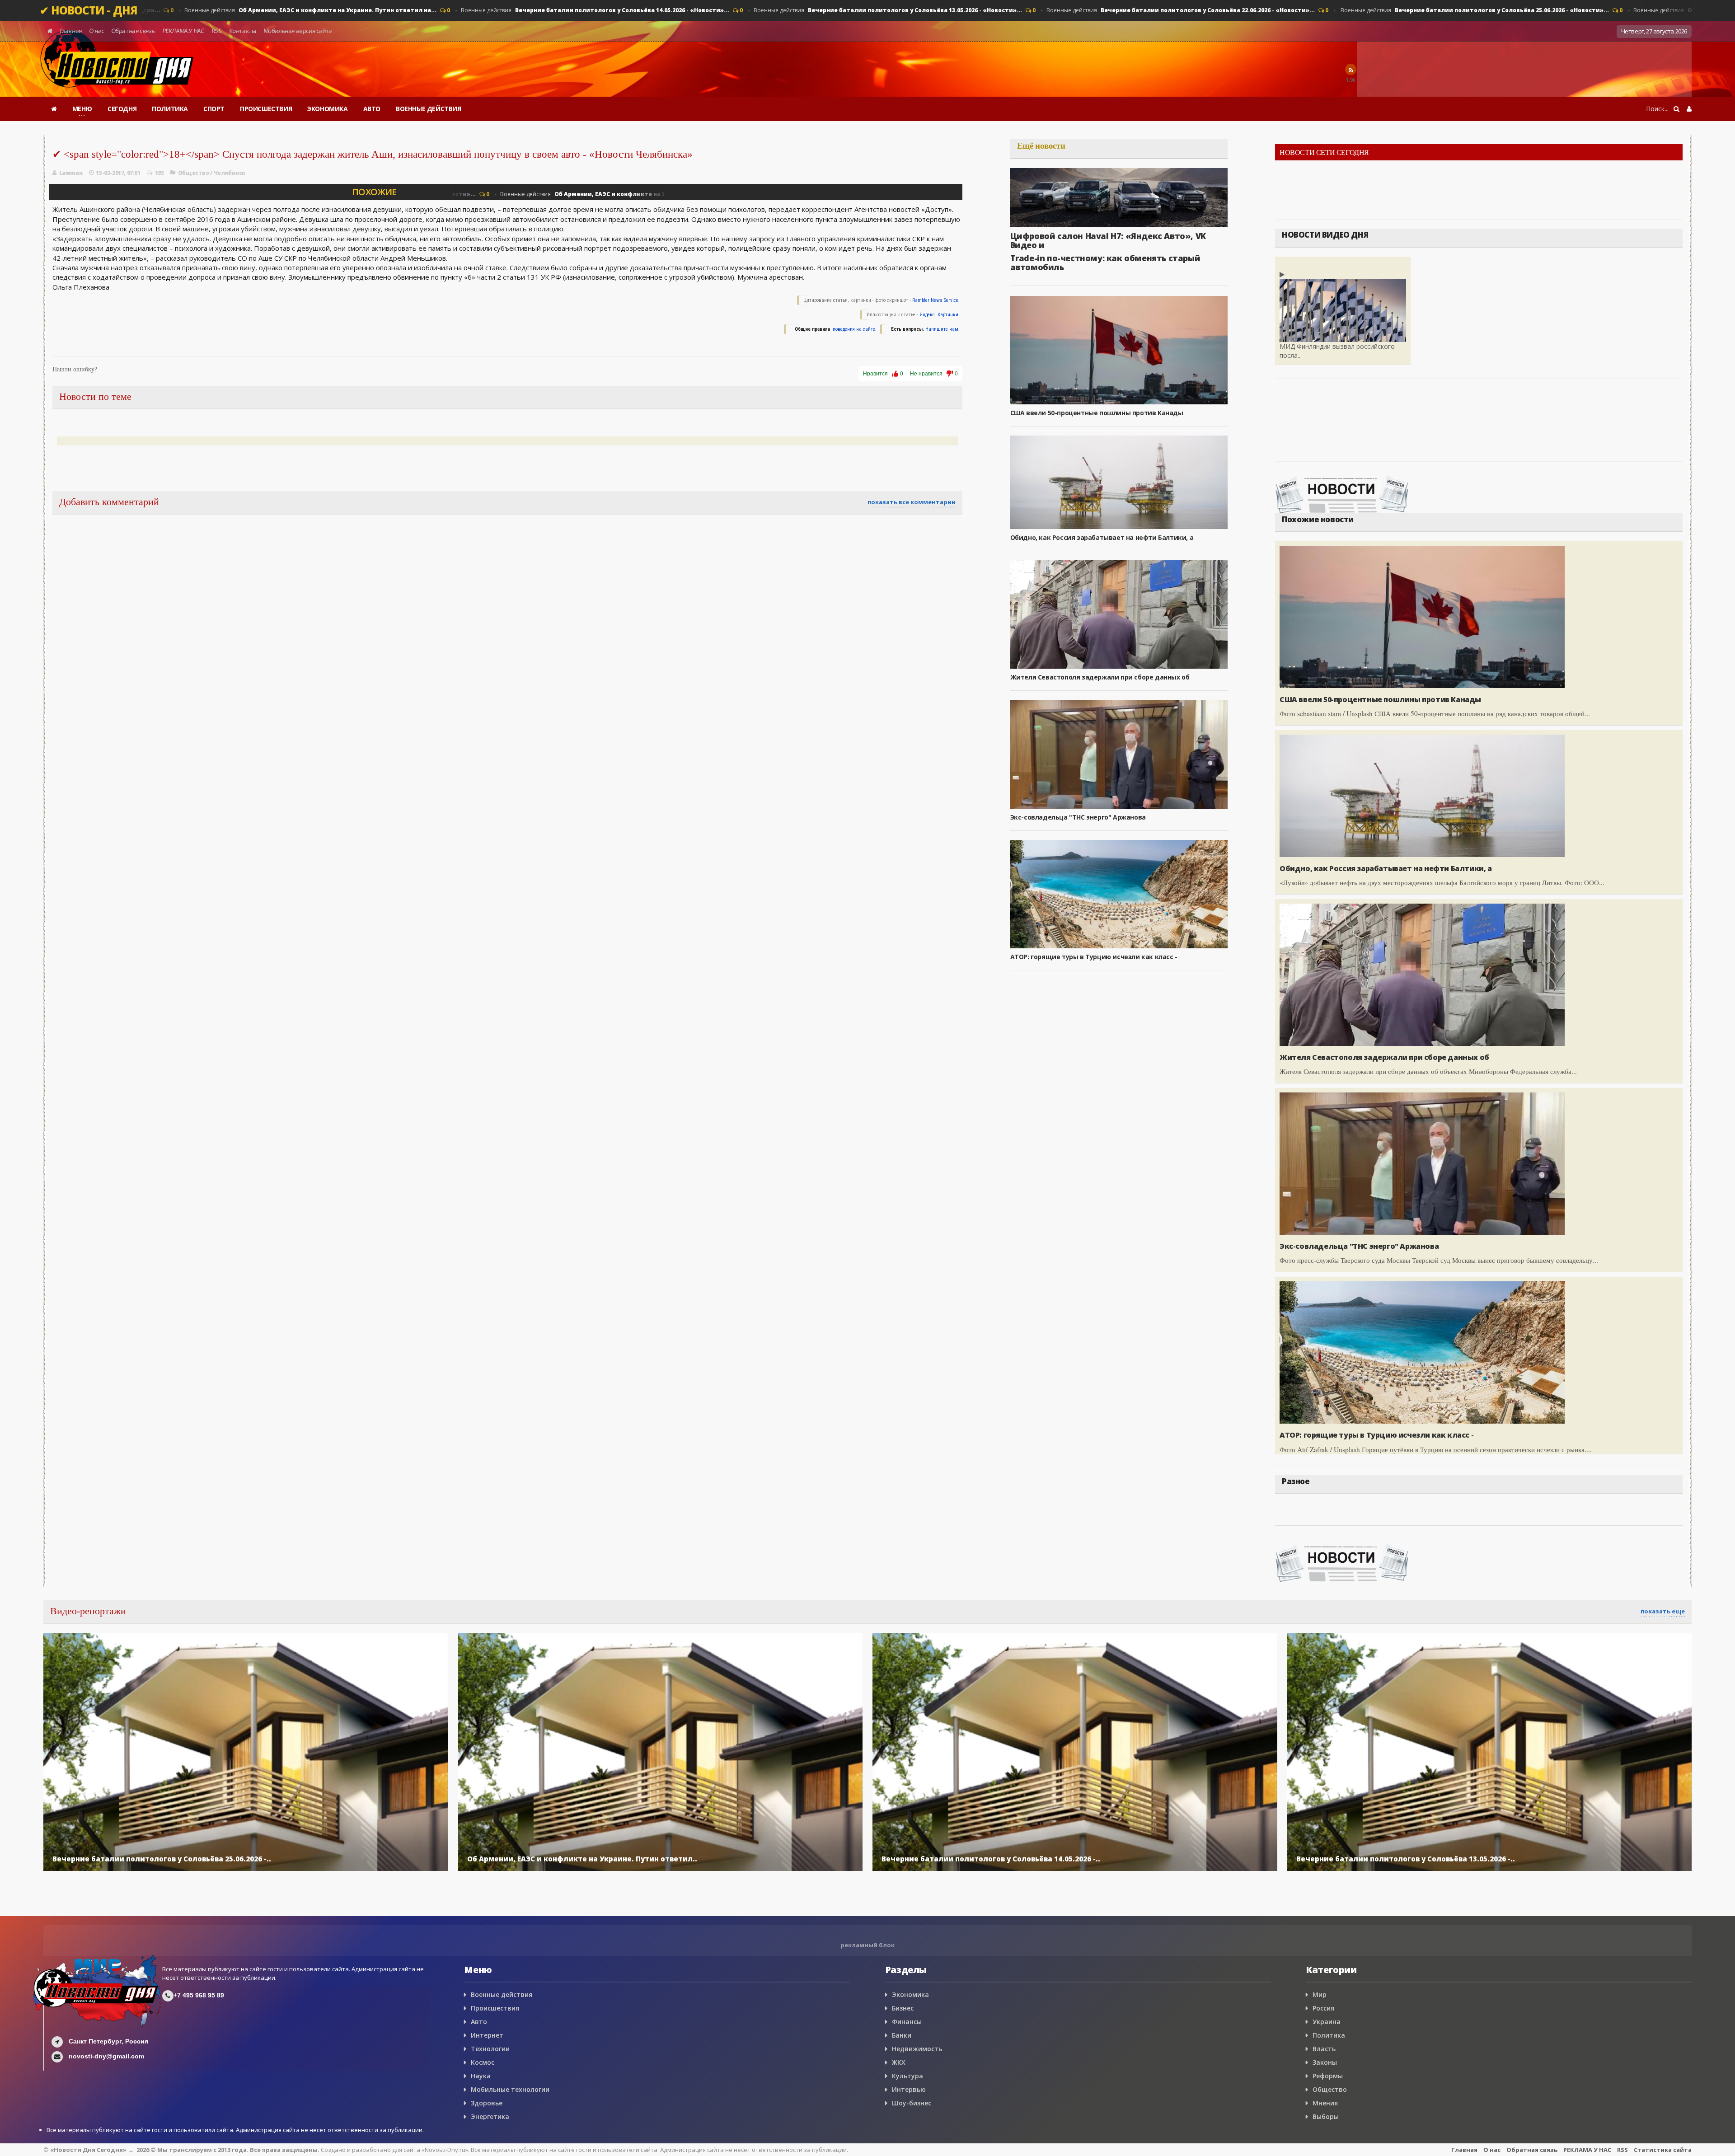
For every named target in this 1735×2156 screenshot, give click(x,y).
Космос (483, 2062)
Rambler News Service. (936, 300)
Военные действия (306, 10)
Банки (902, 2035)
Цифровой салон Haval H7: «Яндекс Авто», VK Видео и (1108, 240)
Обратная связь (133, 31)
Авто (479, 2022)
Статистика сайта (1663, 2150)
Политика (1329, 2035)
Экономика (910, 1994)
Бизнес (903, 2008)
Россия (1323, 2008)
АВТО (372, 109)
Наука (481, 2076)
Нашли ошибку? (75, 369)
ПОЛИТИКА (170, 109)
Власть (1324, 2049)
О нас (96, 31)
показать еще (1663, 1611)
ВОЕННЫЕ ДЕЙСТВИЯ (429, 109)
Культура (907, 2076)
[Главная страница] (54, 109)
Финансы (907, 2022)
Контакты (242, 31)
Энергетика (490, 2116)
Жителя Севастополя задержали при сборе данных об (1100, 677)
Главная (71, 31)
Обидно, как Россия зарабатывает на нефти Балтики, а (1102, 537)
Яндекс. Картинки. (940, 315)
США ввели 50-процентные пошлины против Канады (1097, 413)
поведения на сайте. (854, 329)
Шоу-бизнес (912, 2103)
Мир (1320, 1994)
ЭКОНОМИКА (327, 109)
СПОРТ (214, 109)
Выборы (1326, 2116)
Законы (1325, 2062)
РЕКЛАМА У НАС (183, 31)
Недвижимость (917, 2049)
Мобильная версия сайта (298, 31)
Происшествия (495, 2008)
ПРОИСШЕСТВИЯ (266, 109)
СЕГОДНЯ (122, 109)
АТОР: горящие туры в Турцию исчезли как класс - (1094, 957)
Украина (1327, 2022)
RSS (216, 31)
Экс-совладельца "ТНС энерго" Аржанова (1078, 817)
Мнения (1325, 2103)
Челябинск (230, 173)
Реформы (1328, 2076)
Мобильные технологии (510, 2089)
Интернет (487, 2035)
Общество (194, 173)
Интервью (909, 2089)
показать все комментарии (912, 502)
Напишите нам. (943, 329)
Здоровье (487, 2103)
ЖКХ (899, 2062)
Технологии (490, 2049)
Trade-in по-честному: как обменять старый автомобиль (1105, 262)
